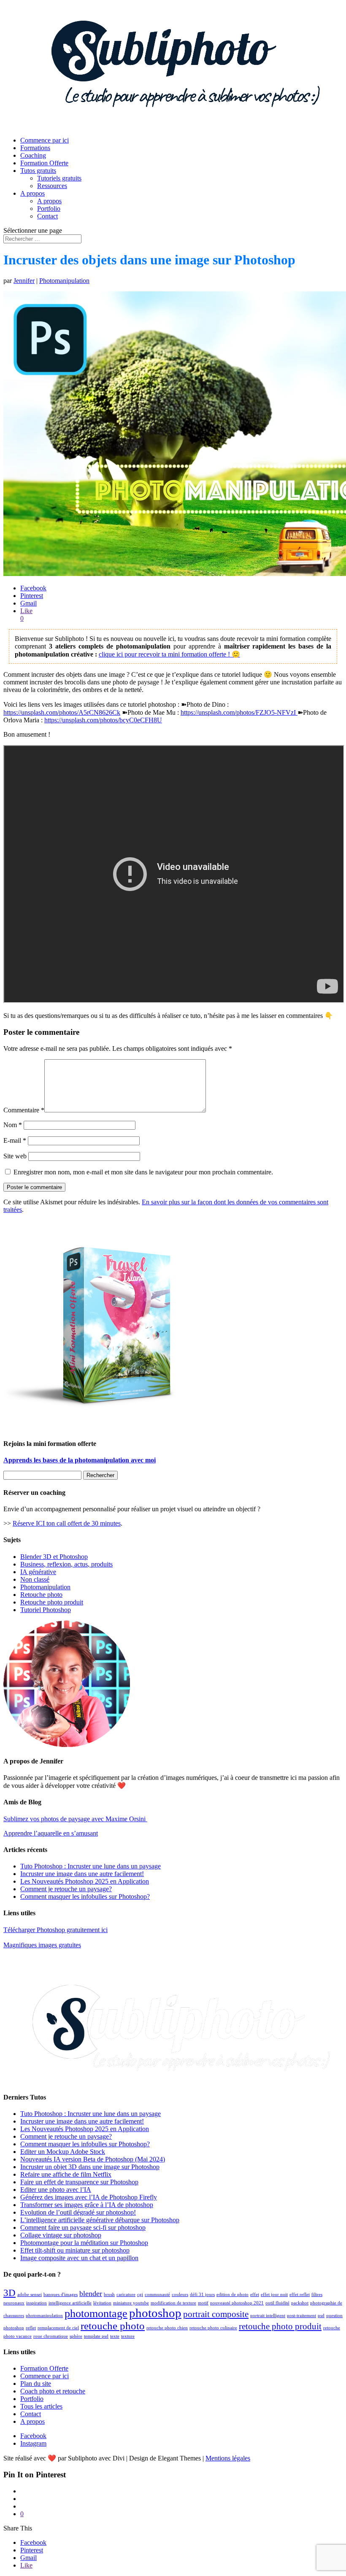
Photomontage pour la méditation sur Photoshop (84, 2243)
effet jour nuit (274, 2295)
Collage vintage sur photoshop (61, 2235)
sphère (76, 2336)
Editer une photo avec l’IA (56, 2190)
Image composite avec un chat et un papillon (79, 2258)
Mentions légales (228, 2458)
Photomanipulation (64, 281)
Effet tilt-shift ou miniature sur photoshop (75, 2250)
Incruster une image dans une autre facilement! (82, 1874)
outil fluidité (277, 2303)
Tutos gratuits (38, 171)
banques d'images (61, 2295)
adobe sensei (30, 2295)
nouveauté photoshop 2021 (237, 2303)
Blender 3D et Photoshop (54, 1557)
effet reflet (300, 2295)
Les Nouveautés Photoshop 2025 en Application (85, 1881)
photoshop (155, 2313)
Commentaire (24, 1110)
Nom (13, 1125)
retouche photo (113, 2326)
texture (128, 2336)
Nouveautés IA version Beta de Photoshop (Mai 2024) (93, 2159)
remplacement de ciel (58, 2328)
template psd (96, 2336)
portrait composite (216, 2314)
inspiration (36, 2303)
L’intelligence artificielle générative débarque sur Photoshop (100, 2220)
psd (321, 2316)
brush (109, 2295)
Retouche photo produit (52, 1602)
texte (115, 2336)
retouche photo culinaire (213, 2328)
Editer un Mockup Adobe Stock (63, 2152)
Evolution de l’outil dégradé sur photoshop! (78, 2212)
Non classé (35, 1579)
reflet (31, 2328)
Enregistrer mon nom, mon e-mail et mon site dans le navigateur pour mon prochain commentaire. (143, 1172)
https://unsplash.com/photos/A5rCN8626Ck (62, 712)
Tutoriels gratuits (59, 178)
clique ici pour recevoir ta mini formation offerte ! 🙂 (169, 654)
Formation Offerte (44, 163)
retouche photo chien (167, 2328)
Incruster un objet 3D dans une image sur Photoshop (90, 2167)
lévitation (102, 2303)
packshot (300, 2303)
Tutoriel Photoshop (46, 1610)
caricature (126, 2295)
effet (255, 2295)
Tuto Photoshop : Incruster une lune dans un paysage (91, 1866)
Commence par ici (45, 140)
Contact (47, 216)
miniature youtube (131, 2303)
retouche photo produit (280, 2326)
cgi (140, 2295)
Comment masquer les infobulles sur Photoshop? (85, 1896)
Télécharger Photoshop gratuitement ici (55, 1930)
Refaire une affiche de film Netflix (66, 2174)
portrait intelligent (268, 2316)
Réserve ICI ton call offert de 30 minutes (67, 1523)
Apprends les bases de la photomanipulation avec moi (80, 1460)
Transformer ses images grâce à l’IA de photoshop (87, 2205)
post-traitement (301, 2316)
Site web (15, 1156)
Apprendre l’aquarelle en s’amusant (51, 1833)
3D (9, 2293)
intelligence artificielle (70, 2303)
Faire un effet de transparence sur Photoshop (79, 2182)
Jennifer (24, 281)
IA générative (38, 1572)
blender (91, 2293)
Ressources (52, 186)
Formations (35, 148)
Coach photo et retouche (53, 2391)
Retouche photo (41, 1595)
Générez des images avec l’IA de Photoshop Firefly (89, 2197)
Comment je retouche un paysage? (66, 1889)
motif (203, 2303)
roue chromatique (51, 2336)
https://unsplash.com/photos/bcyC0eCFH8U (103, 720)
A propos (32, 193)
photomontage (96, 2314)
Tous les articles (41, 2406)
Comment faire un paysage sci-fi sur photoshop (83, 2227)
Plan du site (36, 2384)
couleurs (180, 2295)
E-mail (15, 1140)
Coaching (33, 155)
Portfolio (49, 209)
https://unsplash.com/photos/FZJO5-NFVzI (239, 712)
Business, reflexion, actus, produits (66, 1564)
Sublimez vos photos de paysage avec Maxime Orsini (75, 1819)
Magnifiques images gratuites (42, 1945)
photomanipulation (44, 2316)
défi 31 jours (202, 2295)
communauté (157, 2295)
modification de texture (173, 2303)
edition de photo (232, 2295)
